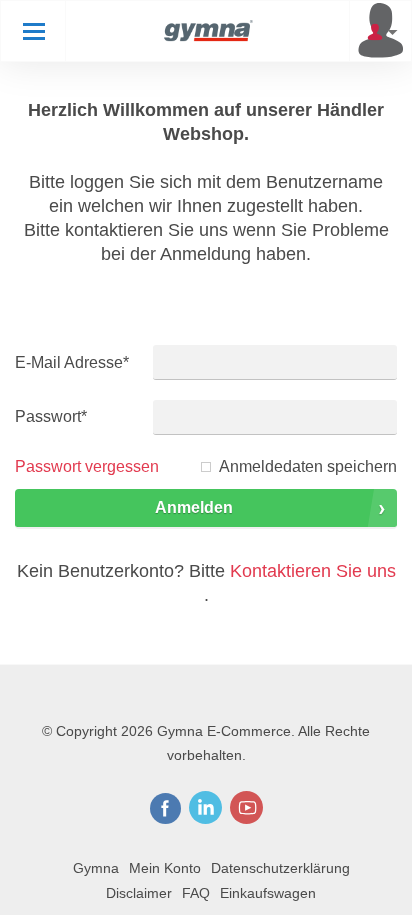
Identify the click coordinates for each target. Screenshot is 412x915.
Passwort (51, 416)
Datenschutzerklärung (280, 868)
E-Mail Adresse (72, 362)
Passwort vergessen (87, 466)
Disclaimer (139, 893)
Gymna (96, 868)
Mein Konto (165, 868)
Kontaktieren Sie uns (313, 571)
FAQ (196, 893)
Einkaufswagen (268, 893)
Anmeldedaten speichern (308, 466)
